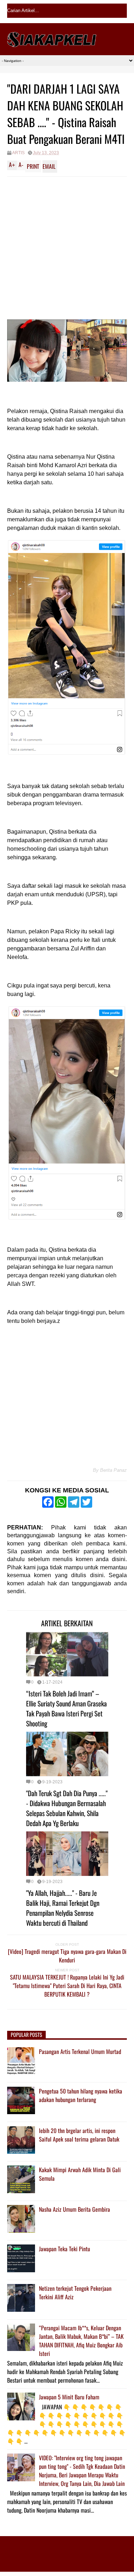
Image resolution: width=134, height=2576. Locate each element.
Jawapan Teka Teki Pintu (64, 2249)
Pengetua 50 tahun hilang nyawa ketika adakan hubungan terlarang (81, 2095)
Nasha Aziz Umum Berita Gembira (75, 2209)
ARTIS (18, 153)
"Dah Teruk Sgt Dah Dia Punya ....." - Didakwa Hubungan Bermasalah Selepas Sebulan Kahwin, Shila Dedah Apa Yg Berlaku (67, 1808)
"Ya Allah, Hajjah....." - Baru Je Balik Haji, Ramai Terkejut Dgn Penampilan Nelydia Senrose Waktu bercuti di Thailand (63, 1908)
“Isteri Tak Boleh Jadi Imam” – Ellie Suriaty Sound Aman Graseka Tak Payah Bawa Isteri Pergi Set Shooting (66, 1708)
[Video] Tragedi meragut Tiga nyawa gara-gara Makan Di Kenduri (67, 1956)
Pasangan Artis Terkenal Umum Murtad (80, 2051)
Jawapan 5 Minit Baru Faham (69, 2397)
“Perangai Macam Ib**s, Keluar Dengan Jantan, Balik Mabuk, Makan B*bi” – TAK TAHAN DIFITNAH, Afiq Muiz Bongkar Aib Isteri (81, 2341)
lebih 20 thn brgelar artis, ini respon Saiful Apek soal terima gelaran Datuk (79, 2135)
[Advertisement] (67, 247)
